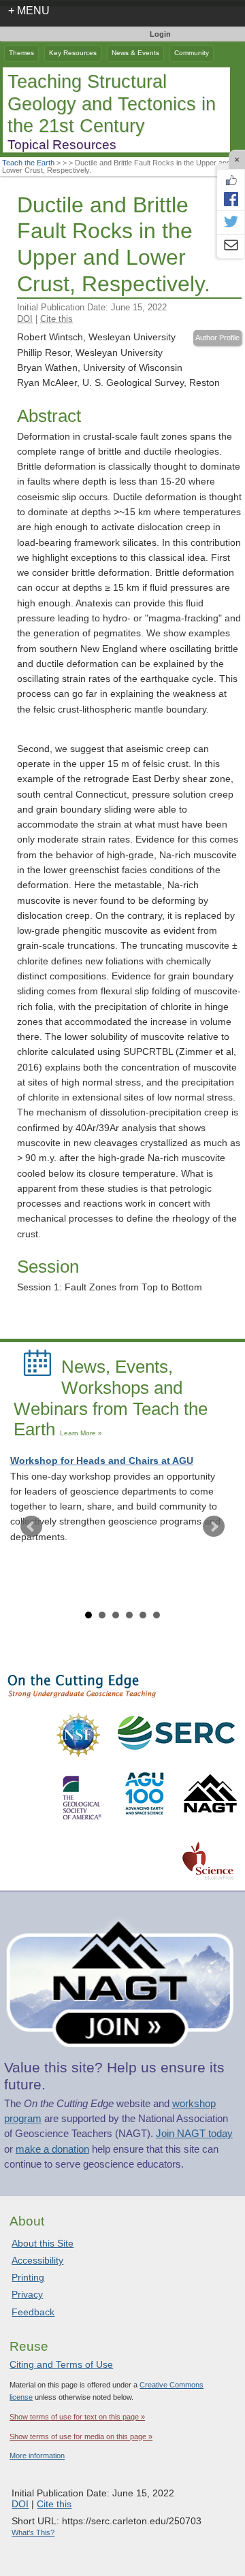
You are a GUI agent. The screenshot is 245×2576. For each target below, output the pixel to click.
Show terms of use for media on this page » (81, 2436)
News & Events (135, 53)
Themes (21, 53)
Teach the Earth (28, 163)
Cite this (56, 319)
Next (214, 1527)
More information (37, 2456)
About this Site (43, 2243)
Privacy (27, 2294)
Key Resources (73, 53)
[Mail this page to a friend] (231, 246)
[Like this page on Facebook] (231, 180)
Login (160, 34)
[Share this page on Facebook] (231, 199)
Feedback (33, 2312)
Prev (31, 1527)
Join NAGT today (194, 2134)
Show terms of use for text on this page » (77, 2417)
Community (192, 53)
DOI (25, 319)
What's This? (33, 2532)
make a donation (52, 2149)
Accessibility (37, 2260)
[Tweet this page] (231, 223)
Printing (28, 2277)
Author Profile (217, 338)
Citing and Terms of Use (61, 2364)
